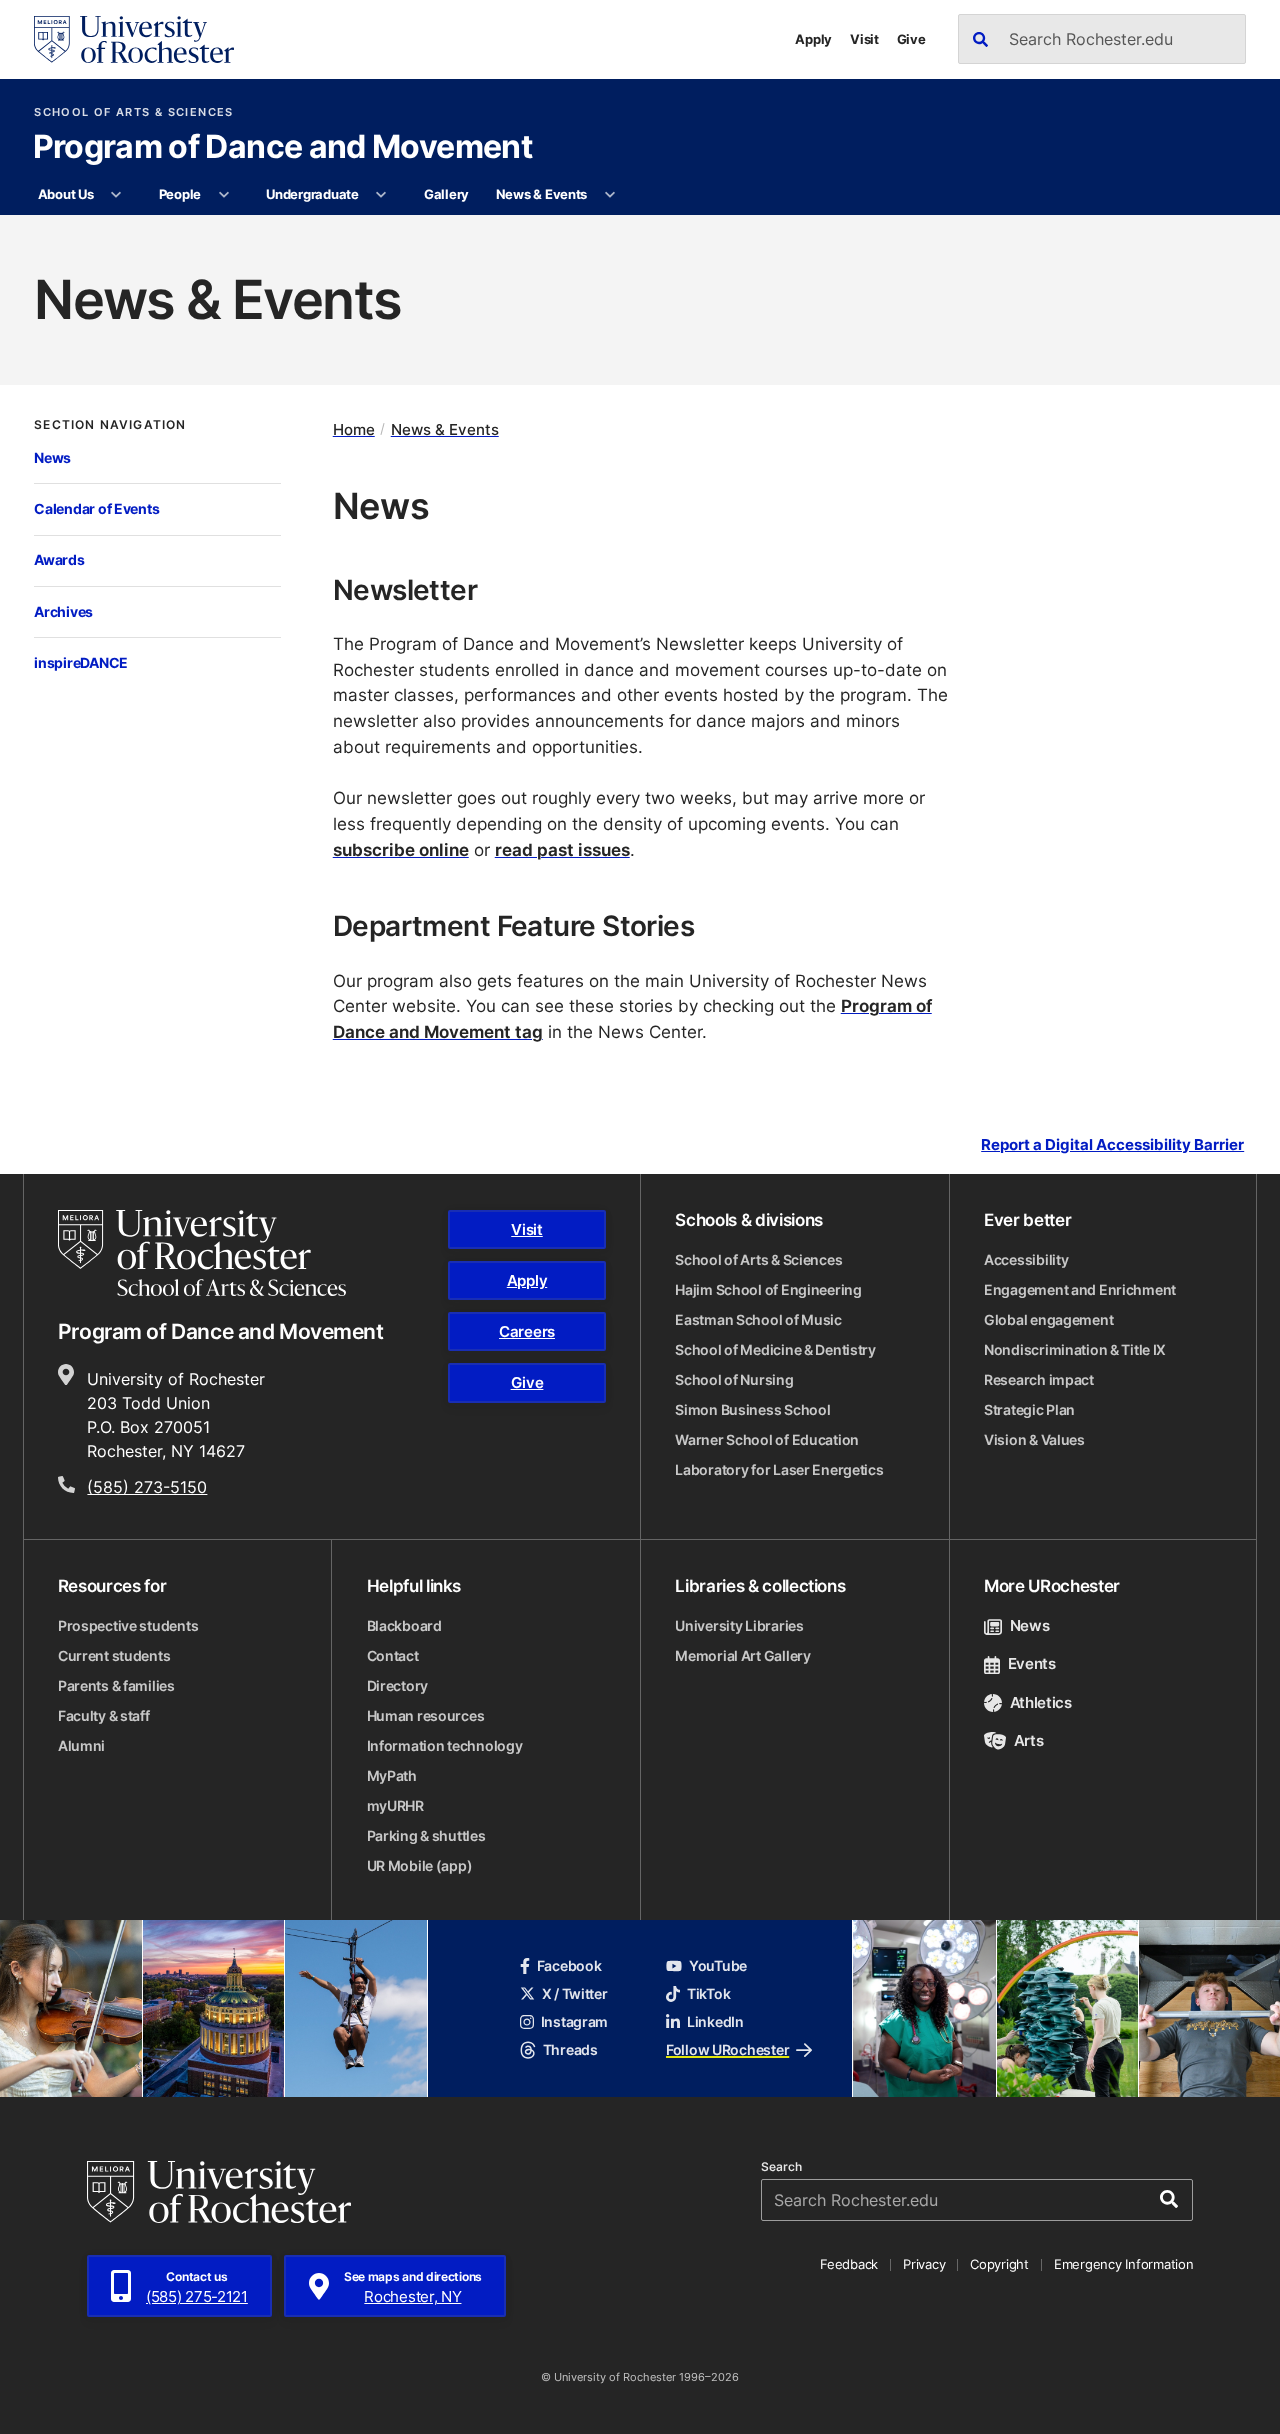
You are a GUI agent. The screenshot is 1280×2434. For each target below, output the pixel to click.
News (52, 457)
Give (911, 39)
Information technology (445, 1745)
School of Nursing (734, 1379)
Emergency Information (1124, 2264)
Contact (393, 1655)
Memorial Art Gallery (742, 1655)
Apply (813, 39)
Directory (397, 1685)
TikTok (708, 1993)
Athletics (1041, 1702)
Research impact (1039, 1379)
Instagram (574, 2021)
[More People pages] (223, 195)
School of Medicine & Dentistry (775, 1349)
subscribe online (401, 849)
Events (1032, 1663)
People (180, 194)
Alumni (81, 1745)
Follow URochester (727, 2049)
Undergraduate (312, 194)
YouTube (718, 1965)
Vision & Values (1034, 1439)
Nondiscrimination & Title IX (1075, 1349)
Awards (59, 559)
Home (354, 429)
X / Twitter (575, 1993)
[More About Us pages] (116, 195)
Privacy (924, 2264)
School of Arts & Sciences (133, 112)
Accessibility (1026, 1259)
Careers (527, 1331)
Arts (1028, 1740)
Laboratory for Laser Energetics (779, 1469)
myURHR (395, 1805)
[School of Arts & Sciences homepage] (202, 1253)
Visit (864, 39)
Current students (114, 1655)
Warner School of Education (767, 1439)
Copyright (999, 2264)
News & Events (542, 194)
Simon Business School (752, 1409)
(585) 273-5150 (147, 1487)
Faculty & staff (104, 1715)
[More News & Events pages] (609, 195)
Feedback (849, 2264)
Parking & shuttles (426, 1835)
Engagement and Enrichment (1080, 1289)
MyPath (392, 1775)
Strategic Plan (1029, 1409)
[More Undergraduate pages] (381, 195)
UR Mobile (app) (420, 1865)
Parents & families (116, 1685)
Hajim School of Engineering (768, 1289)
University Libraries (739, 1625)
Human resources (426, 1715)
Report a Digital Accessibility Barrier (1112, 1144)
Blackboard (404, 1625)
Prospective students (128, 1625)
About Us (66, 194)
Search (781, 2167)
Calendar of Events (96, 508)
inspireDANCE (81, 662)
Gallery (446, 194)
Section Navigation (110, 425)
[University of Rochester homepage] (134, 39)
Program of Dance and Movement (282, 148)
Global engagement (1048, 1319)
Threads (570, 2049)
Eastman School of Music (758, 1319)
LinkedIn (715, 2021)
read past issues (562, 849)
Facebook (569, 1965)
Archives (63, 611)
